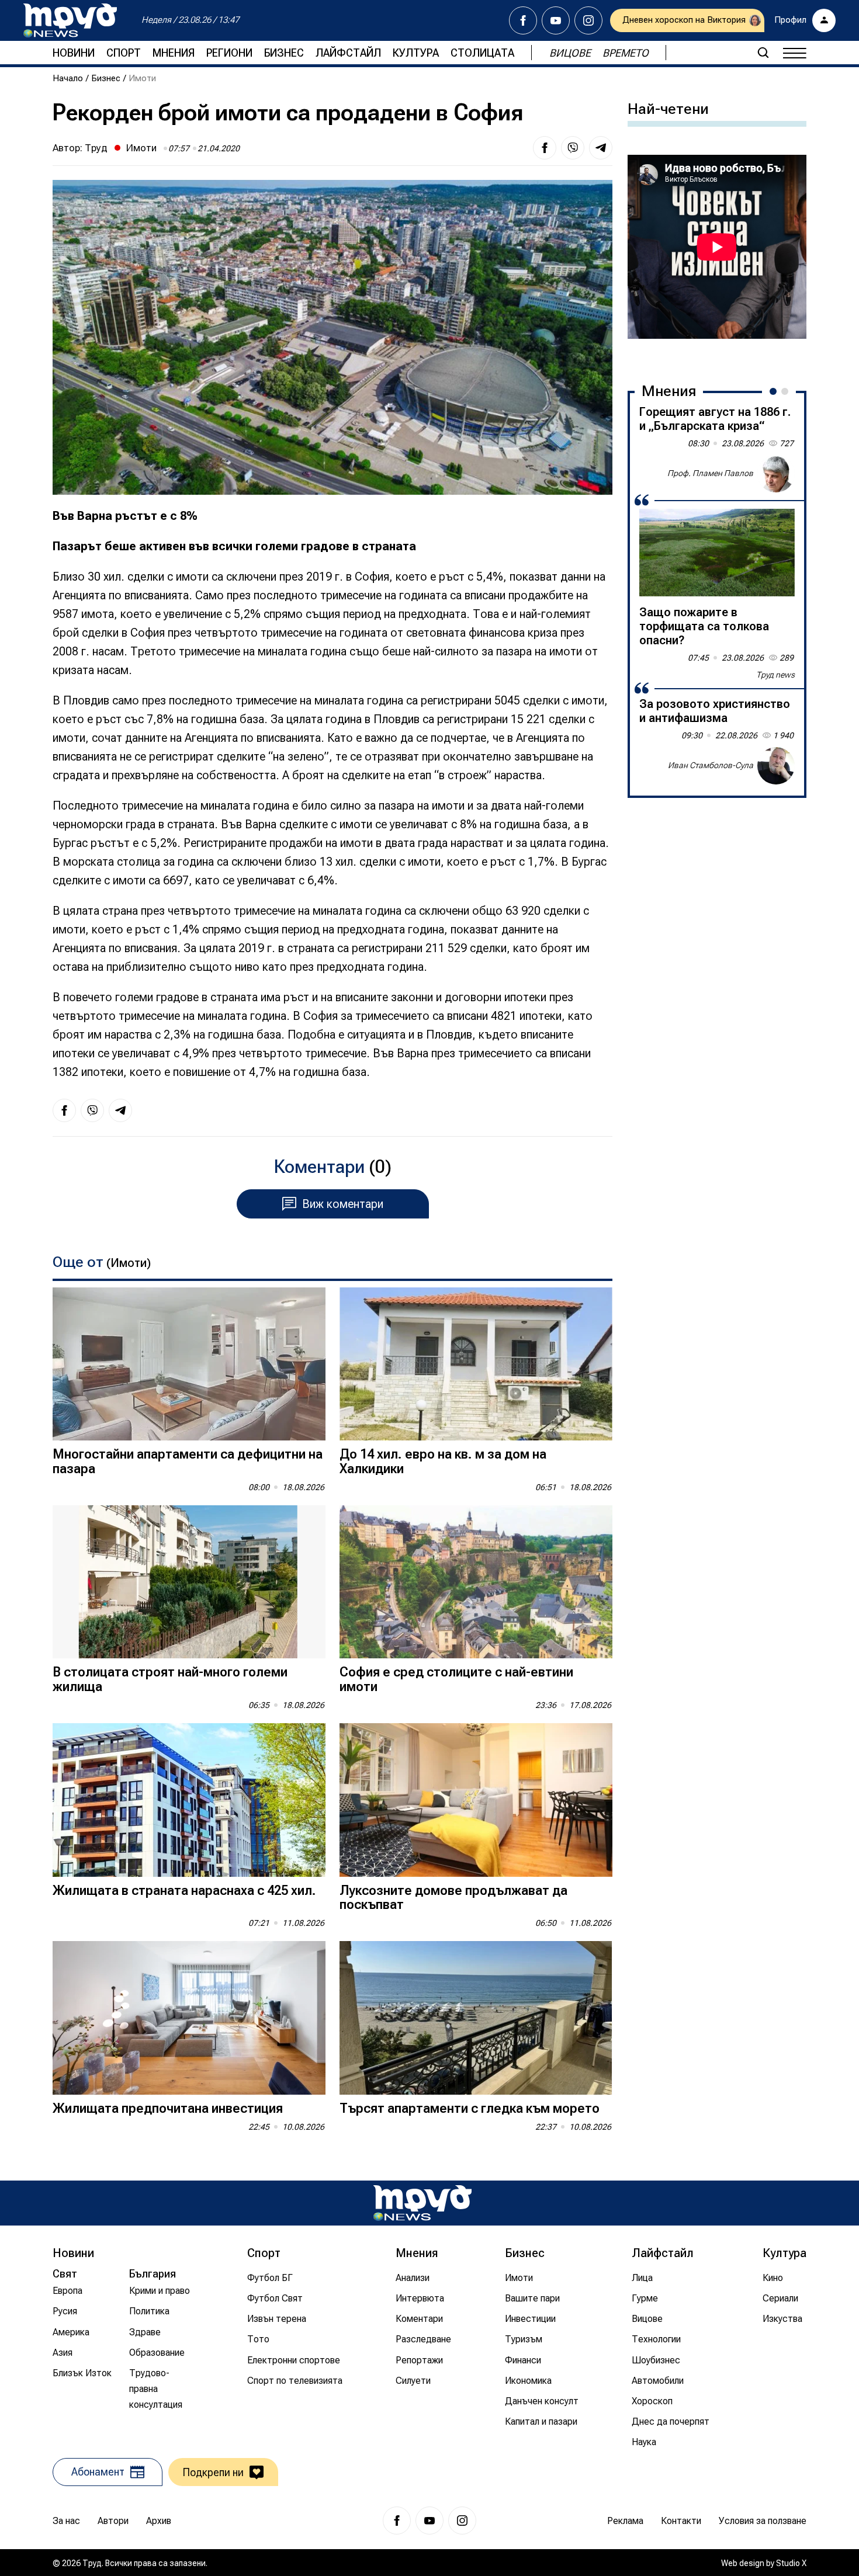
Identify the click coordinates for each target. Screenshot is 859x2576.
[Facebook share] (545, 148)
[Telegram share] (601, 148)
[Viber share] (573, 148)
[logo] (70, 20)
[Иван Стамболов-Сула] (776, 766)
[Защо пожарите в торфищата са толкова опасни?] (717, 553)
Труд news (775, 675)
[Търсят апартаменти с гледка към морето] (476, 2018)
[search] (763, 53)
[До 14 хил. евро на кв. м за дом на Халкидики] (476, 1364)
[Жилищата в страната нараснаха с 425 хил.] (189, 1800)
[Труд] (422, 2203)
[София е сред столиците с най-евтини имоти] (476, 1582)
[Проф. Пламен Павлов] (776, 474)
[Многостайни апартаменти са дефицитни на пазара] (189, 1364)
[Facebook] (523, 20)
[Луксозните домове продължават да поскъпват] (476, 1800)
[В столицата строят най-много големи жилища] (189, 1582)
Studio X (791, 2563)
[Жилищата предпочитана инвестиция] (189, 2018)
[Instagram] (588, 20)
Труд (96, 148)
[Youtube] (556, 20)
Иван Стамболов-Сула (711, 765)
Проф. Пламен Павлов (710, 473)
